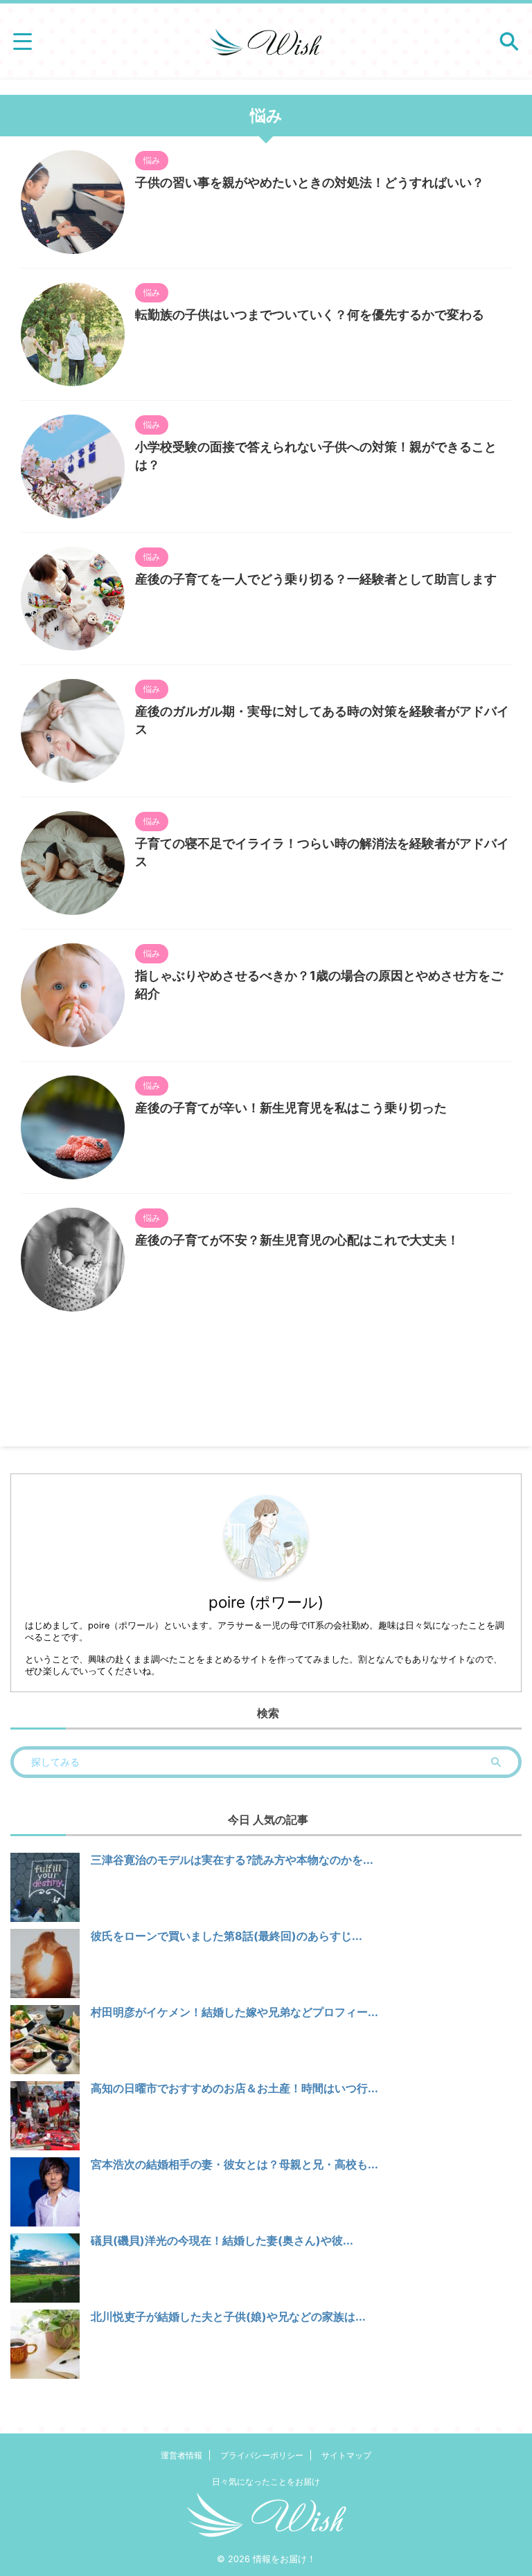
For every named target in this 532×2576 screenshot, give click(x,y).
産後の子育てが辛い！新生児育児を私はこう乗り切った (291, 1108)
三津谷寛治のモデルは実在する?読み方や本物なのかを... (232, 1860)
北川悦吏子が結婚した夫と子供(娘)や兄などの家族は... (228, 2316)
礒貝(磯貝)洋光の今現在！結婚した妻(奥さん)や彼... (222, 2240)
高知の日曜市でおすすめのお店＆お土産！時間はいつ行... (234, 2088)
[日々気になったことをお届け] (266, 42)
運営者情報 (181, 2455)
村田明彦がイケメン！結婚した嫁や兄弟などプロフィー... (234, 2012)
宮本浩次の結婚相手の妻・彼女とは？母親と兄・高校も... (234, 2164)
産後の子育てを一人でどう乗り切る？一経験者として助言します (316, 579)
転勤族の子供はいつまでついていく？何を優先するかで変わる (310, 315)
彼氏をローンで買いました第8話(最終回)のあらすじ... (227, 1936)
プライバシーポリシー (262, 2455)
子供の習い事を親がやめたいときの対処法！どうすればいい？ (310, 182)
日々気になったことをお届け (266, 2482)
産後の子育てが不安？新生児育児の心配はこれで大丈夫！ (297, 1240)
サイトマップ (346, 2455)
